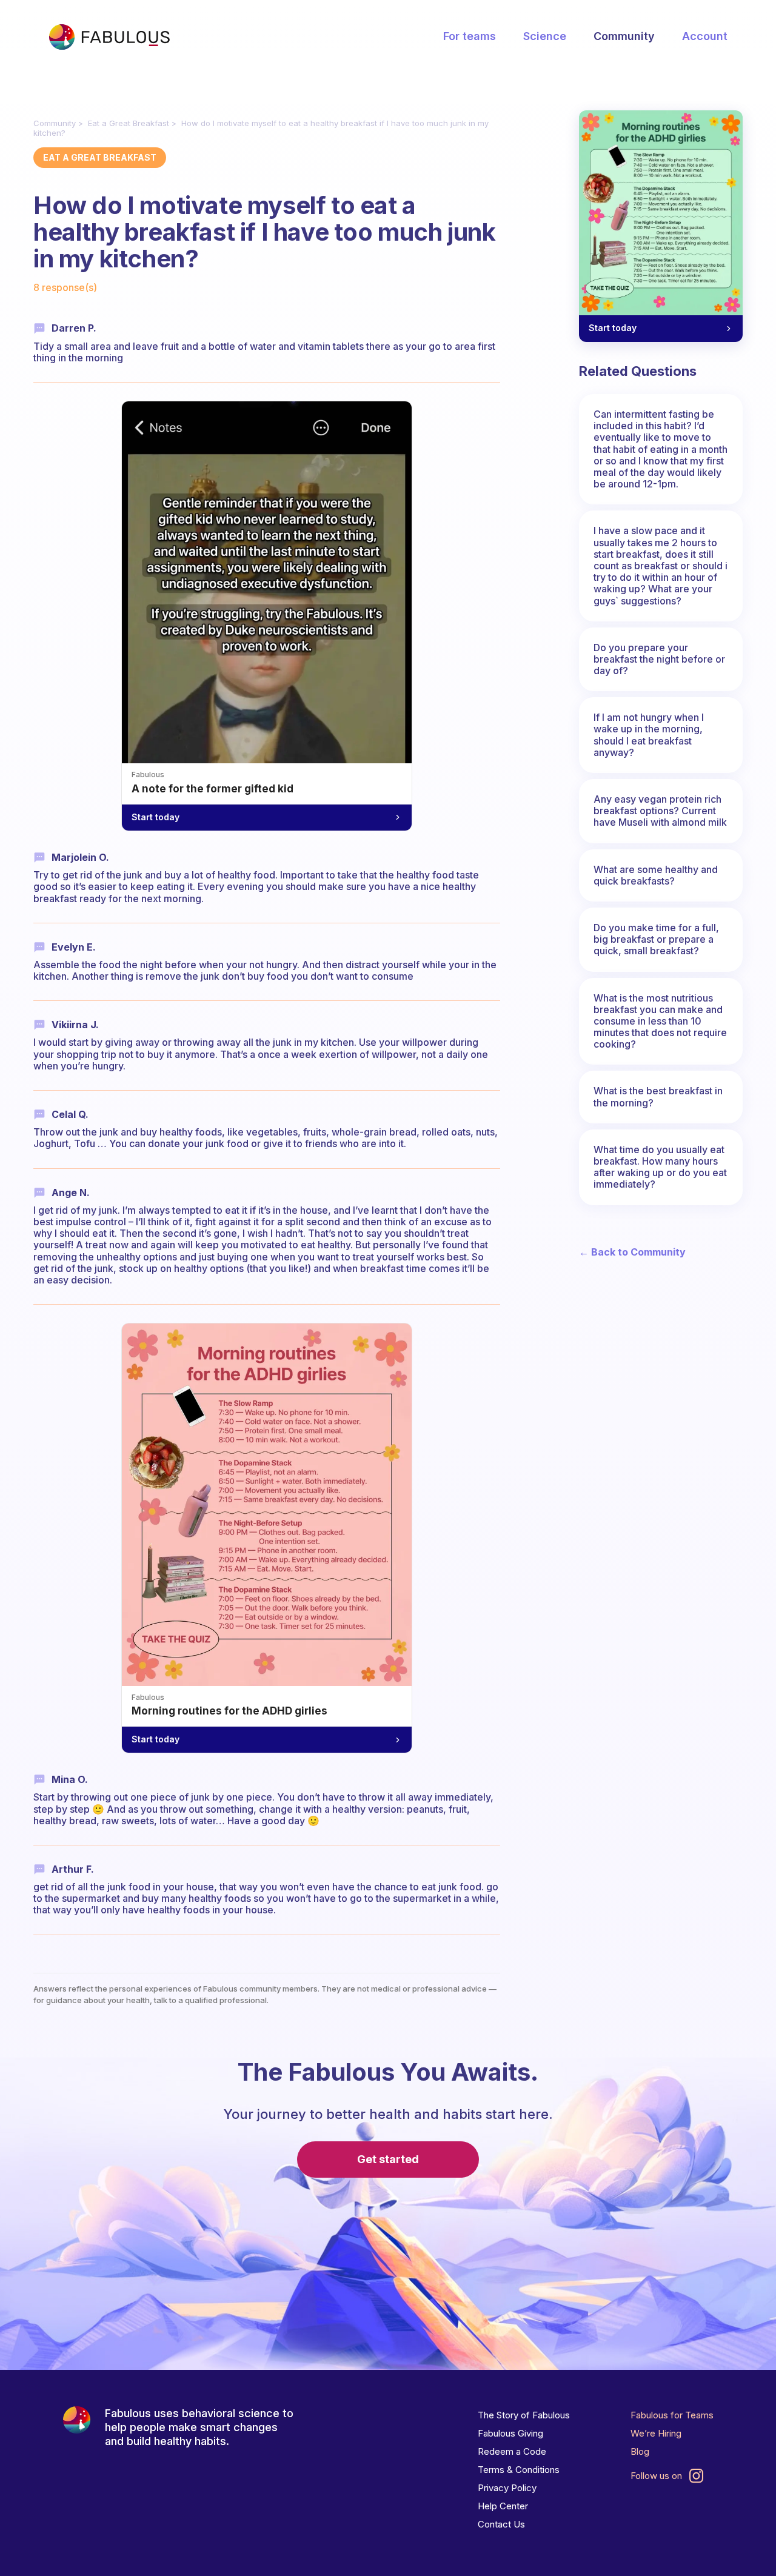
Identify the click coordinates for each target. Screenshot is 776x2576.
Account (705, 36)
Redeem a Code (512, 2451)
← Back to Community (632, 1252)
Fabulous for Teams (672, 2415)
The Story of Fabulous (524, 2415)
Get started (388, 2159)
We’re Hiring (656, 2433)
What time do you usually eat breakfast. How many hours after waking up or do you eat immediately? (660, 1167)
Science (545, 36)
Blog (640, 2451)
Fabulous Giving (510, 2433)
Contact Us (501, 2524)
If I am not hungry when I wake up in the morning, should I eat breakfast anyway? (649, 735)
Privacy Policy (507, 2488)
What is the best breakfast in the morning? (658, 1096)
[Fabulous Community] (109, 37)
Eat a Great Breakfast (129, 123)
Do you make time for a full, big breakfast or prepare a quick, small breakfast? (656, 939)
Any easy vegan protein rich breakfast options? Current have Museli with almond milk (660, 811)
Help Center (503, 2506)
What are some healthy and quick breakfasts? (656, 875)
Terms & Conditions (519, 2470)
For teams (470, 36)
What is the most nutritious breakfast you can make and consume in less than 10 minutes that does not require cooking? (660, 1021)
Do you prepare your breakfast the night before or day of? (659, 659)
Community (624, 36)
